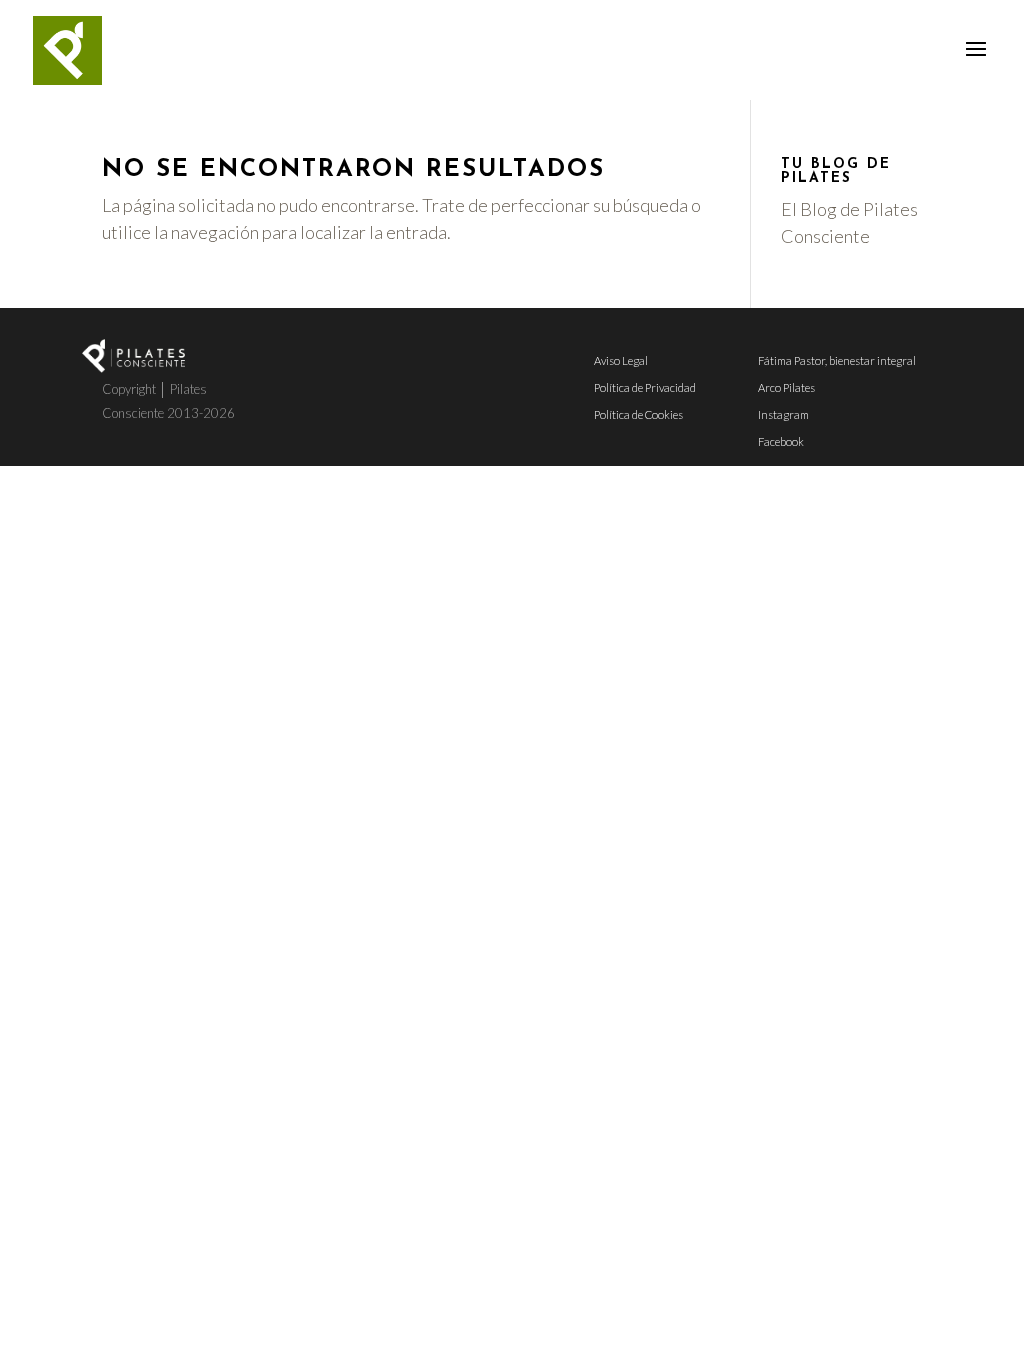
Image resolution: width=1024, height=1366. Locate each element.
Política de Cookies (638, 414)
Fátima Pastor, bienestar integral (837, 360)
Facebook (781, 441)
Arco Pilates (786, 387)
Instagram (783, 414)
